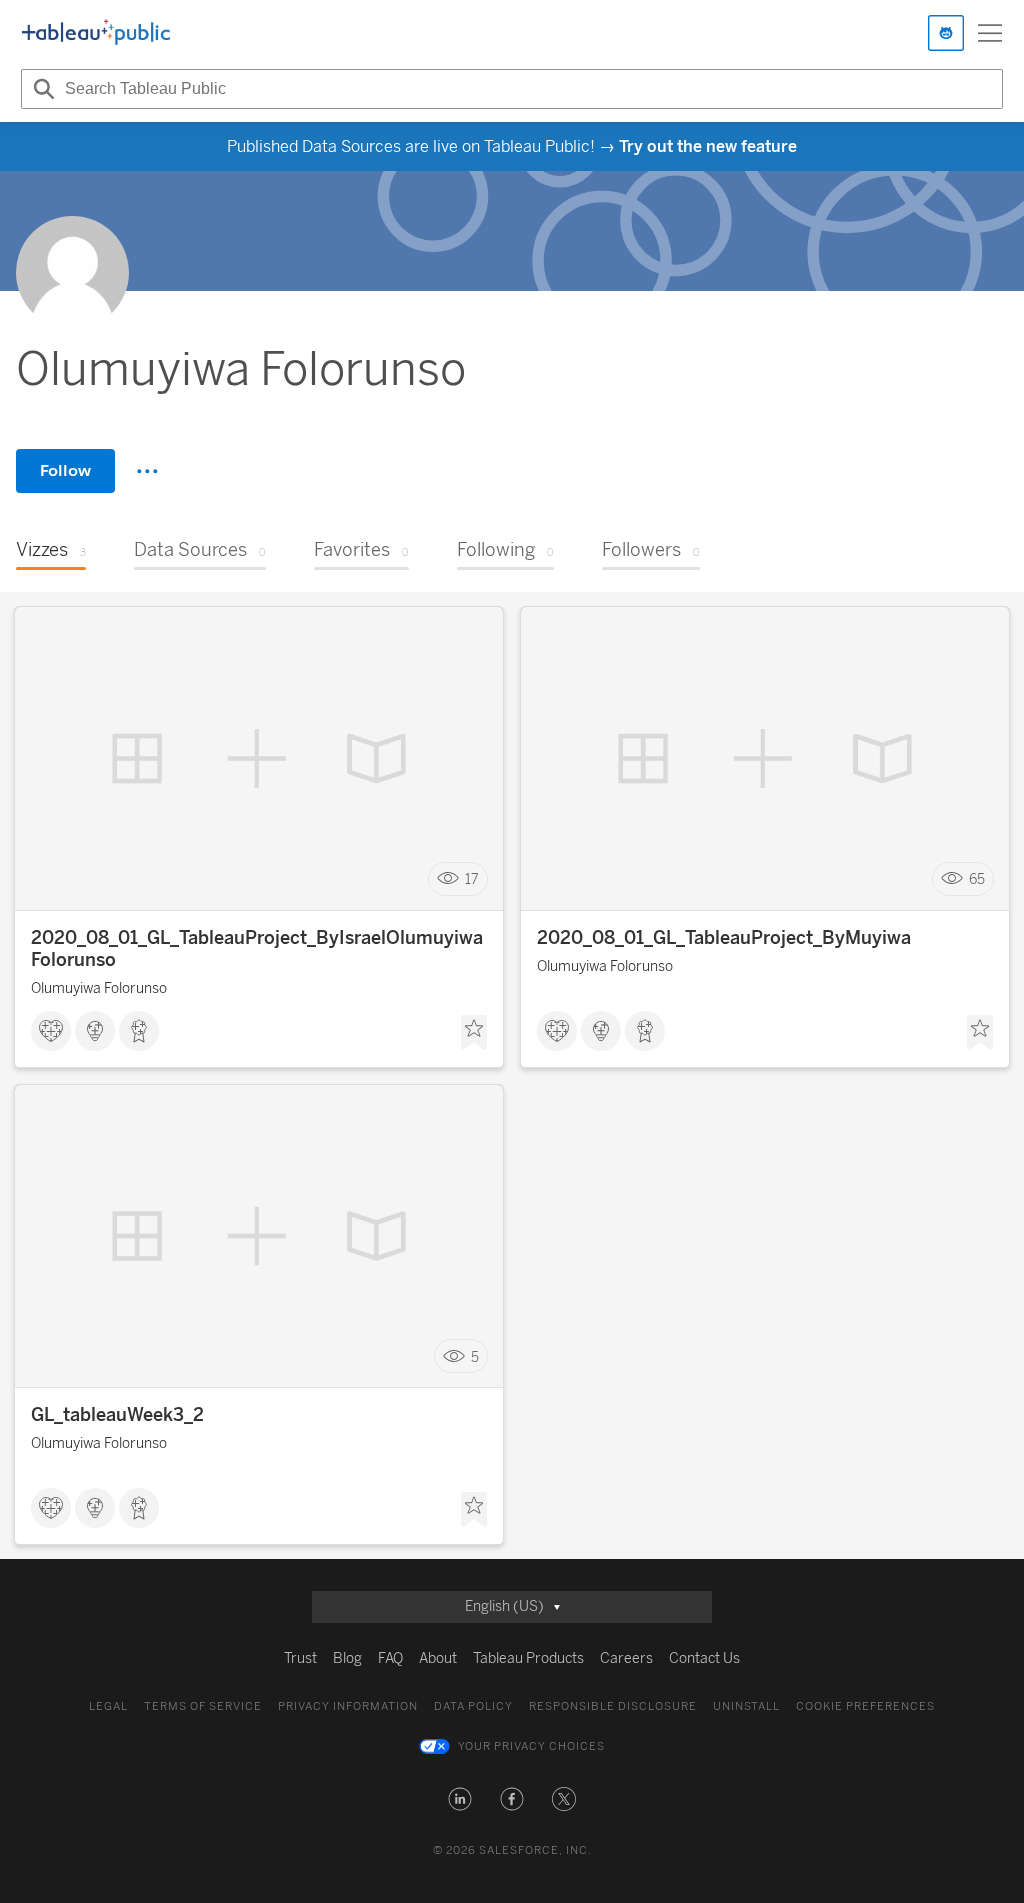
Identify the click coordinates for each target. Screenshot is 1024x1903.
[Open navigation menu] (990, 33)
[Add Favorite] (474, 1033)
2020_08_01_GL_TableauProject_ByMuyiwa (724, 938)
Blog (347, 1658)
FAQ (390, 1658)
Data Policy (473, 1706)
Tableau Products (528, 1658)
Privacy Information (348, 1706)
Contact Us (704, 1658)
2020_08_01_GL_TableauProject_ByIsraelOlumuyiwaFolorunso (257, 949)
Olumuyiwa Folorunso (99, 988)
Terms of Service (203, 1706)
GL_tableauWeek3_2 (117, 1415)
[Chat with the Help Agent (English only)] (946, 33)
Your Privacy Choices (531, 1746)
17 (472, 879)
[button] (460, 1799)
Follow (65, 470)
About (438, 1658)
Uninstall (746, 1706)
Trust (300, 1658)
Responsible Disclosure (613, 1706)
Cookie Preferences (865, 1706)
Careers (626, 1658)
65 (977, 879)
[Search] (41, 89)
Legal (108, 1706)
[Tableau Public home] (96, 33)
